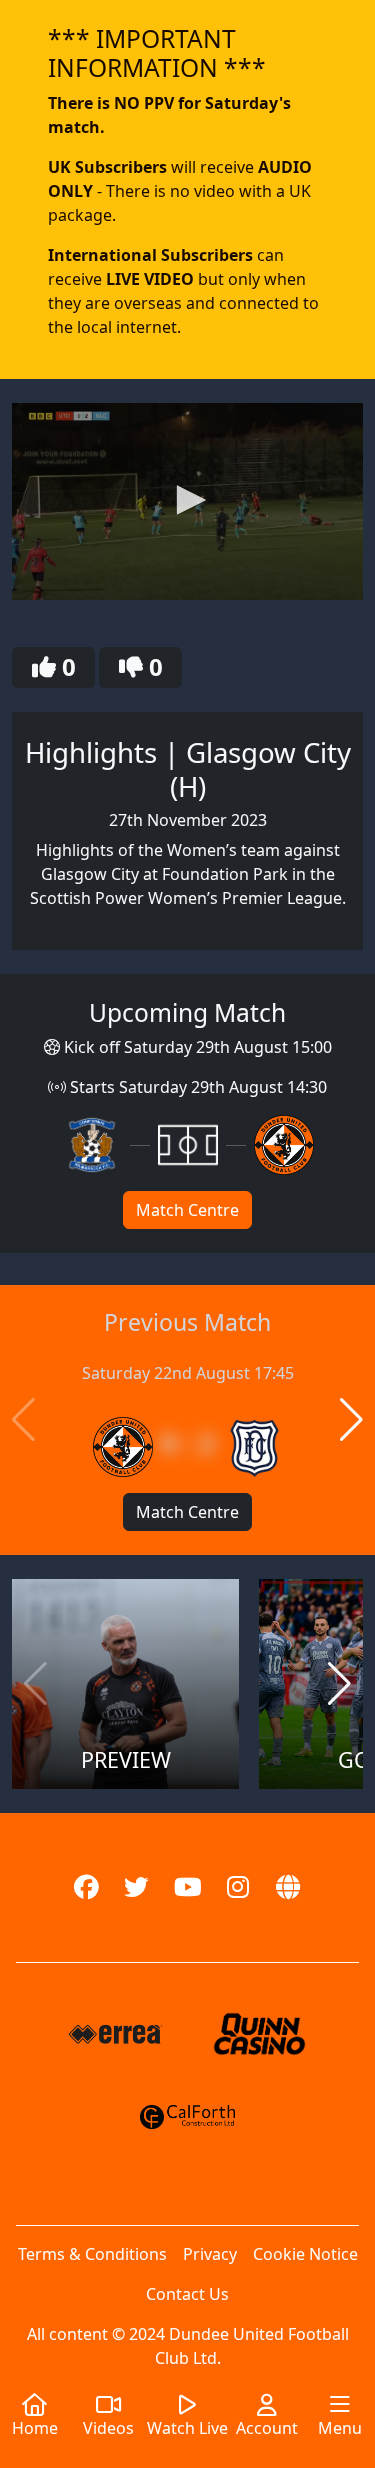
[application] (187, 501)
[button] (188, 500)
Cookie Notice (305, 2254)
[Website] (289, 1887)
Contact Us (187, 2294)
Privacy (210, 2254)
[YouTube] (187, 1887)
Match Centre (187, 1210)
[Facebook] (86, 1887)
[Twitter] (136, 1887)
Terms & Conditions (92, 2254)
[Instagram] (238, 1887)
